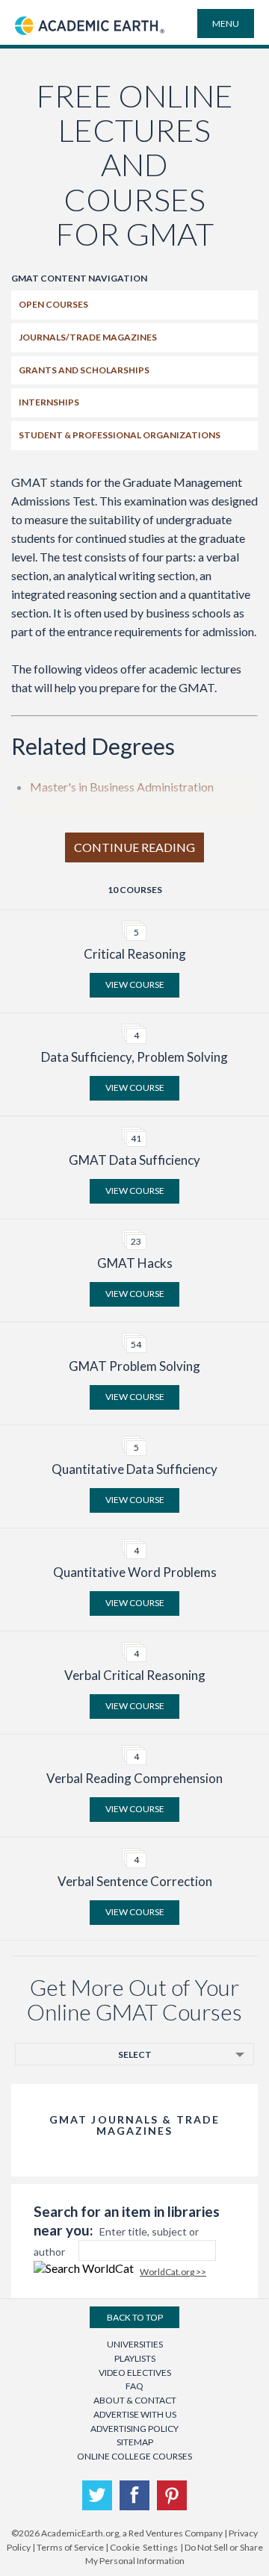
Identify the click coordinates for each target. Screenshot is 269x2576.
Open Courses (53, 304)
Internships (49, 402)
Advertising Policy (134, 2429)
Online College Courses (134, 2456)
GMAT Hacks (135, 1263)
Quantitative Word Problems (135, 1572)
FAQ (134, 2386)
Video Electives (135, 2373)
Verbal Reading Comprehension (134, 1778)
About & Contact (135, 2400)
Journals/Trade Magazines (88, 337)
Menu (226, 24)
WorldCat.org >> (173, 2272)
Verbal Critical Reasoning (135, 1675)
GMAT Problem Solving (134, 1366)
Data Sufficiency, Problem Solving (134, 1057)
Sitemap (135, 2442)
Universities (135, 2344)
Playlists (135, 2358)
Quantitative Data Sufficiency (134, 1469)
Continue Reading (134, 847)
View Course (135, 984)
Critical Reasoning (135, 954)
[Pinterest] (172, 2495)
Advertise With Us (135, 2414)
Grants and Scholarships (84, 370)
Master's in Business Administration (122, 787)
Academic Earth (90, 43)
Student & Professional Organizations (120, 435)
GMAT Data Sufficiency (134, 1160)
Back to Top (135, 2317)
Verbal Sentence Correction (135, 1881)
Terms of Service (70, 2547)
